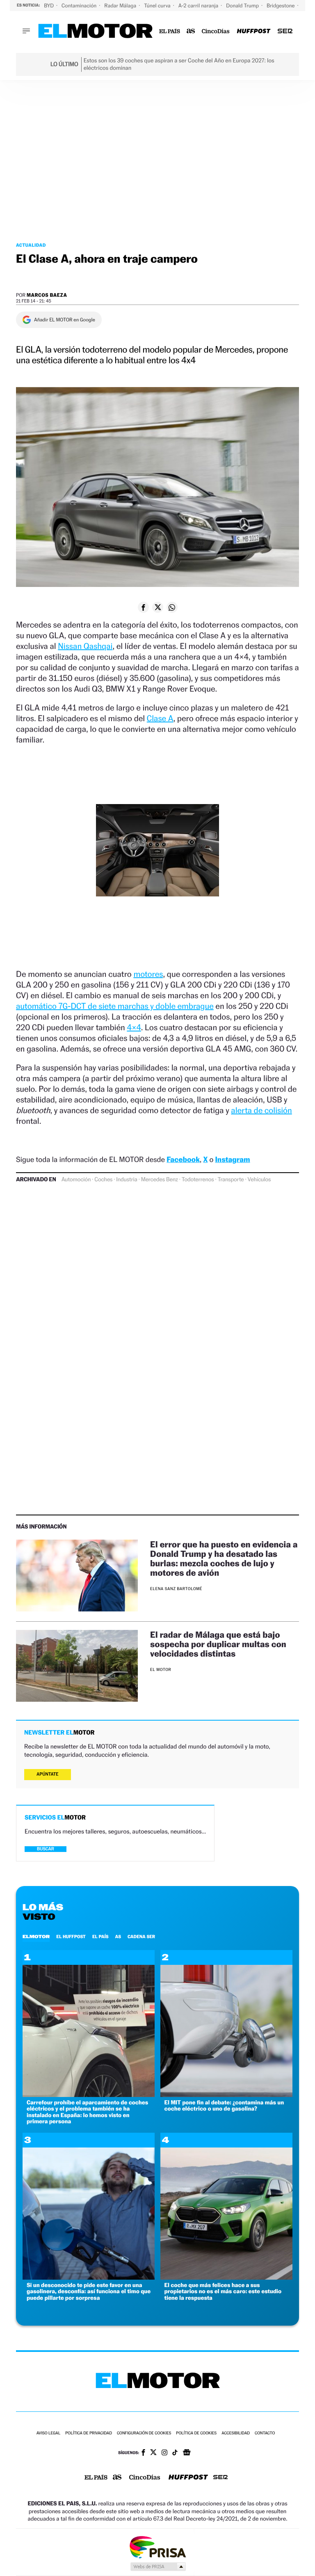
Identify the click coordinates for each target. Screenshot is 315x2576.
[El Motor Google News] (187, 2453)
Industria (127, 1180)
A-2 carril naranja (199, 6)
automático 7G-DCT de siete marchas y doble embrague (115, 1006)
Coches (103, 1180)
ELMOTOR (36, 1937)
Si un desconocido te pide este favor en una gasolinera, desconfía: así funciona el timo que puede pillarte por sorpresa (89, 2292)
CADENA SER (141, 1937)
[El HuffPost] (253, 31)
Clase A (160, 718)
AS (118, 1937)
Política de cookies (196, 2433)
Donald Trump (243, 6)
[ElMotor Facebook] (143, 2453)
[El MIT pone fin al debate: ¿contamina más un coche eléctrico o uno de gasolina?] (226, 2095)
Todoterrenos (198, 1180)
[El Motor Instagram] (164, 2453)
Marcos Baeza (47, 295)
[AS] (191, 31)
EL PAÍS (100, 1937)
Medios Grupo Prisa (158, 2567)
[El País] (170, 31)
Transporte (231, 1180)
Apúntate (48, 1774)
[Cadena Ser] (285, 31)
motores (148, 974)
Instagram (232, 1160)
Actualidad (31, 245)
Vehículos (259, 1180)
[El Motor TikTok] (175, 2453)
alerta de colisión (261, 1110)
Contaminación (80, 6)
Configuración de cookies (144, 2433)
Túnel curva (158, 6)
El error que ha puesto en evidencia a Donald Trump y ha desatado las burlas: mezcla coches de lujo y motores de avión (224, 1558)
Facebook (183, 1160)
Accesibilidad (236, 2433)
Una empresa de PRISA (157, 2547)
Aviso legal (48, 2433)
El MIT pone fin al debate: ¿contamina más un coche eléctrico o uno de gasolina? (224, 2106)
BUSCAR (46, 1849)
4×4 (134, 1027)
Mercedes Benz (160, 1180)
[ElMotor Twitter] (153, 2453)
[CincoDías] (216, 31)
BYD (49, 6)
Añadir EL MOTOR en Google (65, 320)
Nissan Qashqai (85, 646)
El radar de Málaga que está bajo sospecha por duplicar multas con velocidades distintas (218, 1644)
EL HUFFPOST (71, 1937)
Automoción (76, 1180)
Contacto (265, 2433)
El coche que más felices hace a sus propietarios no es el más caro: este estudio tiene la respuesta (223, 2292)
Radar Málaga (121, 6)
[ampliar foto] (157, 857)
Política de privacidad (89, 2433)
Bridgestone (281, 6)
